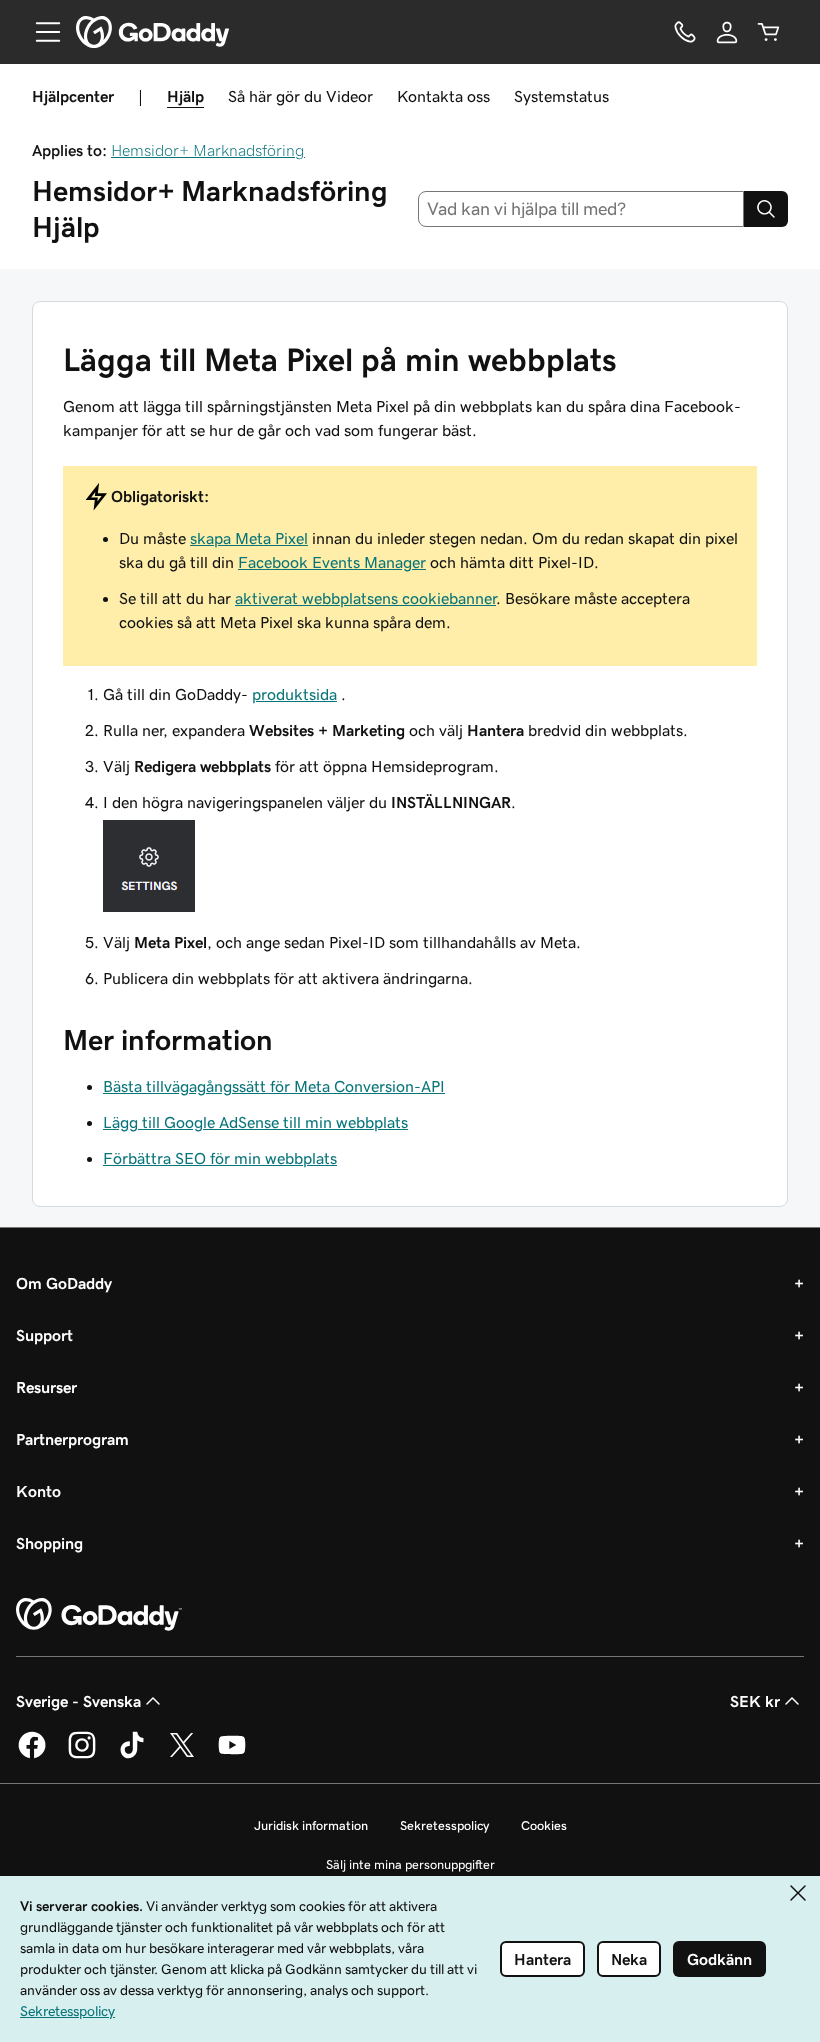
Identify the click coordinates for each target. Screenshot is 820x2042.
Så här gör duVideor (300, 96)
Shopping (49, 1543)
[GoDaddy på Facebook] (32, 1755)
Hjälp (185, 96)
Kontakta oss (443, 96)
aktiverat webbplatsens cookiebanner (365, 598)
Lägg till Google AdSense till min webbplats (255, 1122)
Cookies (544, 1825)
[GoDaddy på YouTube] (232, 1755)
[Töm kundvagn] (769, 32)
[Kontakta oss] (685, 32)
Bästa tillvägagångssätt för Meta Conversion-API (274, 1086)
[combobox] (581, 209)
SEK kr (755, 1701)
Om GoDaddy (64, 1283)
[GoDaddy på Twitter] (182, 1755)
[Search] (766, 209)
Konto (38, 1491)
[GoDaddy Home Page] (99, 1615)
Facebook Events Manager (332, 562)
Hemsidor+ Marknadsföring (208, 150)
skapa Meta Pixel (249, 538)
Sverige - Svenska (78, 1701)
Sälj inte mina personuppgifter (410, 1864)
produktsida (294, 694)
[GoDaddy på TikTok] (132, 1755)
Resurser (46, 1387)
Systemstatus (561, 96)
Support (44, 1335)
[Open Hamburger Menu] (40, 32)
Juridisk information (311, 1825)
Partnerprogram (72, 1439)
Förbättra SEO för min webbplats (220, 1158)
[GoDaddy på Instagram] (82, 1755)
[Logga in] (727, 32)
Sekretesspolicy (444, 1825)
